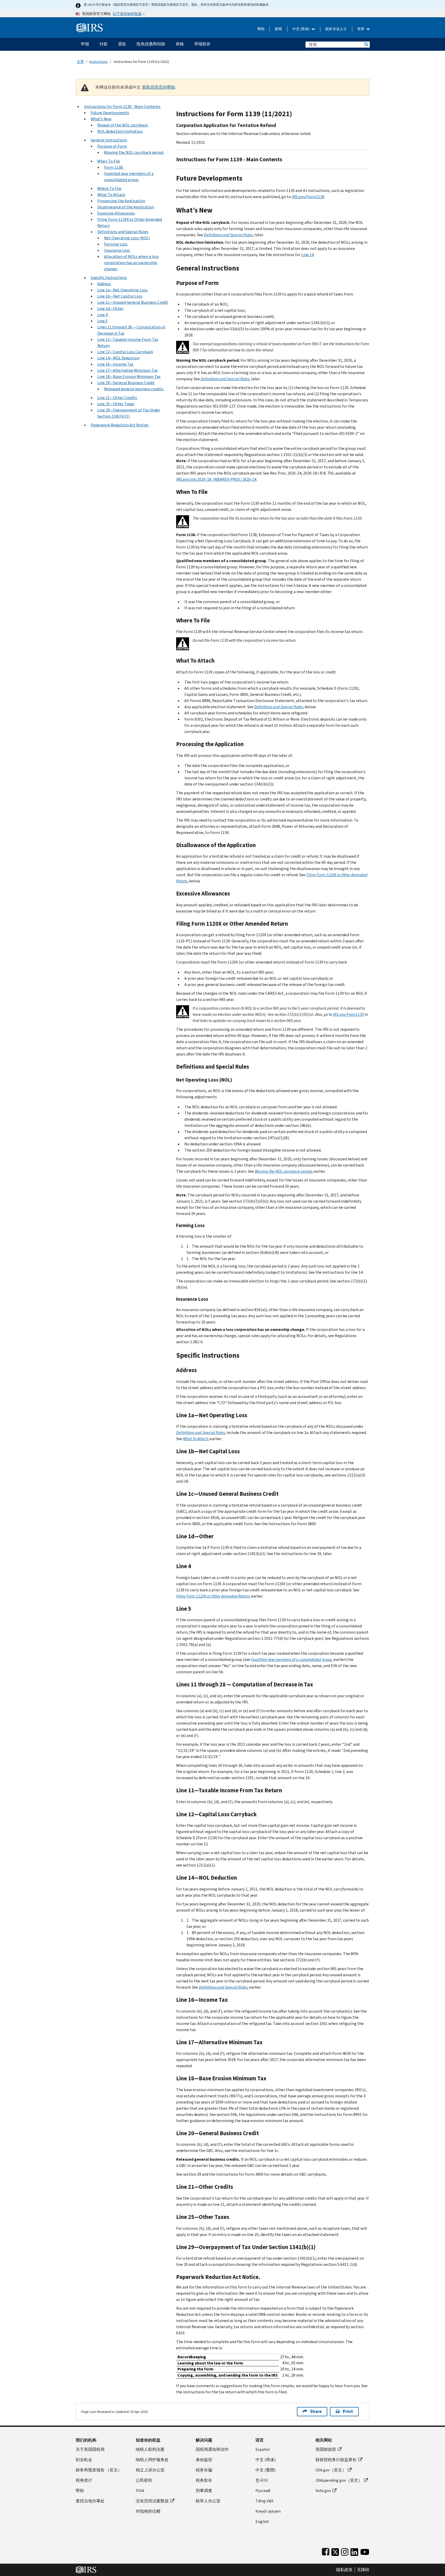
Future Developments (110, 113)
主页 (80, 62)
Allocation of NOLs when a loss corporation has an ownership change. (131, 263)
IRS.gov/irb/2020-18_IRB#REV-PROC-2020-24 (216, 479)
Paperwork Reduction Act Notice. (120, 425)
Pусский (263, 2491)
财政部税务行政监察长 (336, 2460)
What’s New (101, 119)
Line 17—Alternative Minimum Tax (127, 370)
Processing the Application (121, 201)
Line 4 (102, 315)
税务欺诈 (204, 2480)
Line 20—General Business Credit (126, 383)
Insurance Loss (117, 250)
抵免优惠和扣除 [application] (151, 44)
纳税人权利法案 (150, 2449)
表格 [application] (180, 44)
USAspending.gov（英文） (339, 2480)
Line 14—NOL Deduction (118, 358)
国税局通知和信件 (212, 2449)
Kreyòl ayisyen (268, 2511)
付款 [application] (104, 44)
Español (263, 2449)
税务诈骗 (204, 2470)
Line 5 (102, 321)
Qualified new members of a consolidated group (292, 1659)
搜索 (366, 44)
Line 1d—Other (110, 309)
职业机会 (84, 2460)
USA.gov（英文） (331, 2470)
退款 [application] (122, 44)
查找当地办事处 (90, 2501)
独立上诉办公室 (150, 2470)
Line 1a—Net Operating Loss (122, 290)
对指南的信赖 (148, 2511)
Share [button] (316, 2412)
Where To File (109, 188)
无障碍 (363, 2570)
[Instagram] (345, 2551)
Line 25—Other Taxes (116, 404)
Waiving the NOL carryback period (283, 1171)
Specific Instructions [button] (109, 278)
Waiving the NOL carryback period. (134, 152)
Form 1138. (114, 167)
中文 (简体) (301, 29)
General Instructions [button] (109, 140)
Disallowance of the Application (126, 207)
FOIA (140, 2491)
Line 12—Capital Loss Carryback (125, 352)
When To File (109, 161)
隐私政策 (344, 2570)
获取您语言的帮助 (159, 87)
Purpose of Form (112, 146)
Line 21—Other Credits (117, 398)
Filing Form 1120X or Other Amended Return (213, 1596)
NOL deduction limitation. (120, 131)
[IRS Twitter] (335, 2551)
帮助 (261, 29)
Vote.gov (323, 2491)
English (262, 2522)
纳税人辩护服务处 (152, 2460)
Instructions (99, 62)
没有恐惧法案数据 (152, 2501)
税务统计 (84, 2480)
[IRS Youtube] (365, 2551)
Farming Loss (116, 244)
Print (348, 2412)
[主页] (89, 26)
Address (104, 284)
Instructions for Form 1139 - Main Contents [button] (122, 107)
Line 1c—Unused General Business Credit (133, 302)
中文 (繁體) (266, 2470)
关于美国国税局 (90, 2449)
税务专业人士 (336, 29)
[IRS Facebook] (326, 2551)
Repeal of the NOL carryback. (123, 125)
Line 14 (307, 255)
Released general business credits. (134, 389)
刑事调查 (204, 2491)
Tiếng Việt (264, 2501)
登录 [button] (361, 29)
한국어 (262, 2480)
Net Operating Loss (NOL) (127, 238)
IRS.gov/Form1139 (308, 197)
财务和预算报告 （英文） (99, 2470)
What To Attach (111, 195)
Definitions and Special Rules (123, 232)
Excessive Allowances (116, 213)
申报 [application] (85, 44)
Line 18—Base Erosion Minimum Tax (129, 377)
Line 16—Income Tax (115, 364)
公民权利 (144, 2480)
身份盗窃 (204, 2460)
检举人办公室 (208, 2501)
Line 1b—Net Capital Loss (120, 296)
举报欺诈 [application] (202, 44)
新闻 (278, 29)
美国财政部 (326, 2449)
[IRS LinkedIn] (354, 2551)
